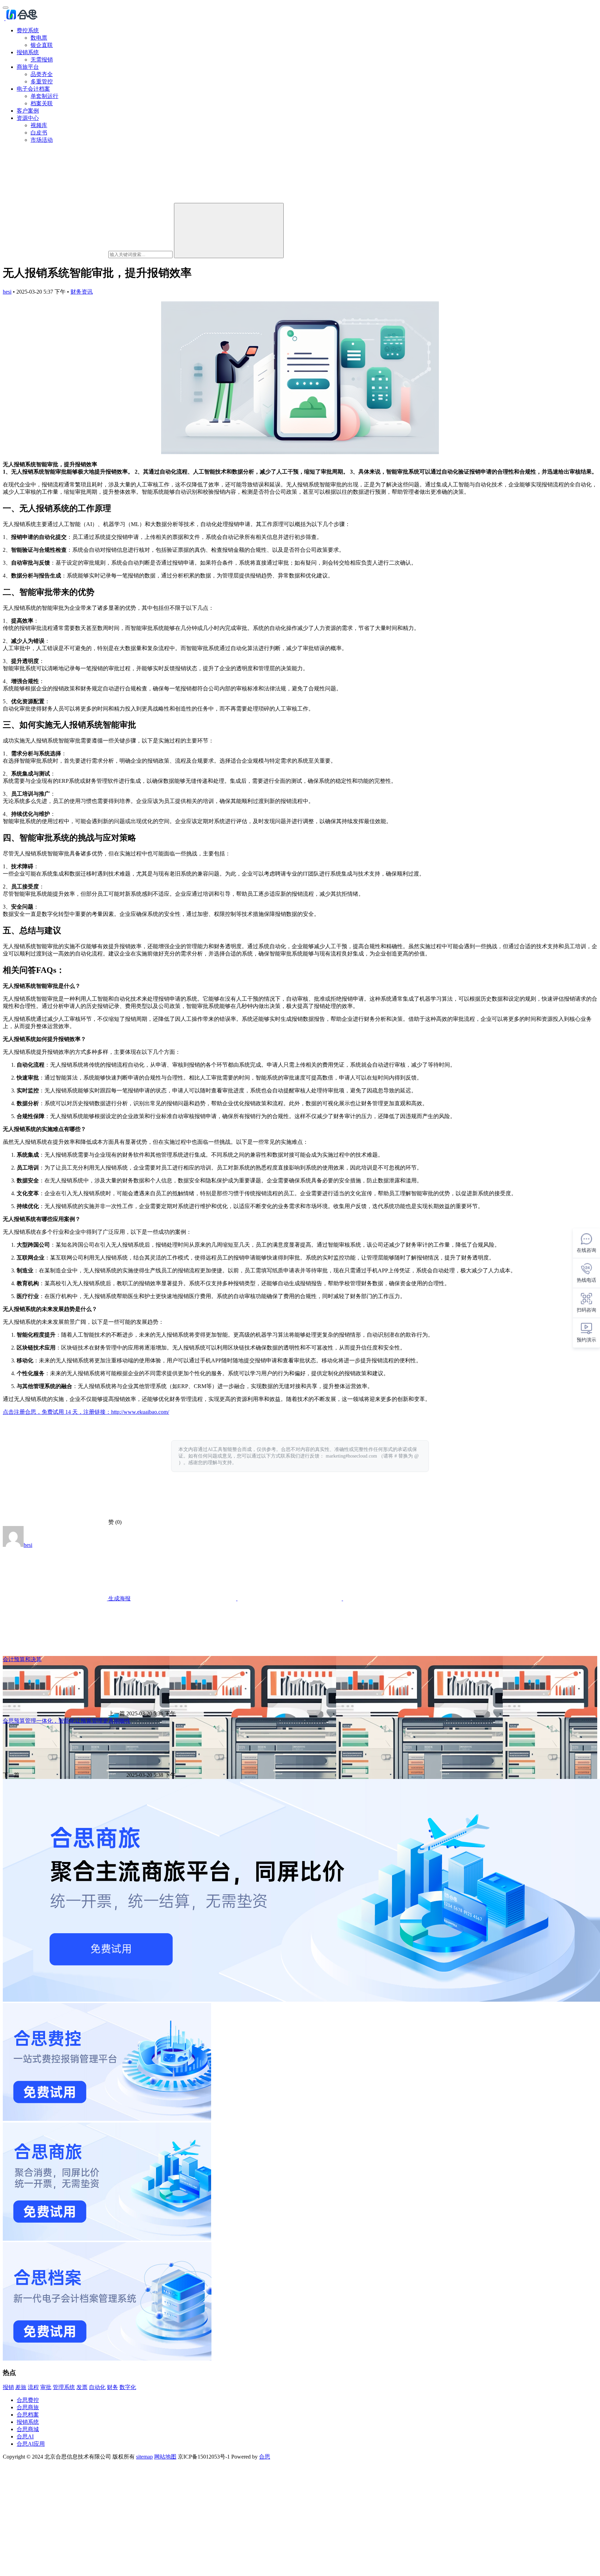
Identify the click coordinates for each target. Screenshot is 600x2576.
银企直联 (42, 45)
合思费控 (28, 2400)
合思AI (25, 2436)
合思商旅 (28, 2407)
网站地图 (165, 2457)
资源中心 (28, 118)
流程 (33, 2387)
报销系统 (28, 52)
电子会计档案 (33, 89)
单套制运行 (44, 96)
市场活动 (42, 140)
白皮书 (39, 133)
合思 (265, 2457)
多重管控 (42, 81)
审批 (46, 2387)
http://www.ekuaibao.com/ (140, 1412)
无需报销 (42, 60)
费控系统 (28, 30)
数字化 (128, 2387)
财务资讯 (82, 292)
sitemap (144, 2457)
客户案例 (28, 111)
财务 (112, 2387)
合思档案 (28, 2415)
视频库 (39, 125)
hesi (7, 292)
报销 (8, 2387)
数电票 (39, 38)
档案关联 (42, 103)
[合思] (21, 18)
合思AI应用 (31, 2444)
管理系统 (64, 2387)
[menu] (6, 8)
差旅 (21, 2387)
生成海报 (119, 1598)
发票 (82, 2387)
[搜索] (229, 231)
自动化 (97, 2387)
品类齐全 (42, 74)
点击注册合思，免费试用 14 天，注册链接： (57, 1412)
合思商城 (28, 2429)
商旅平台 (28, 67)
